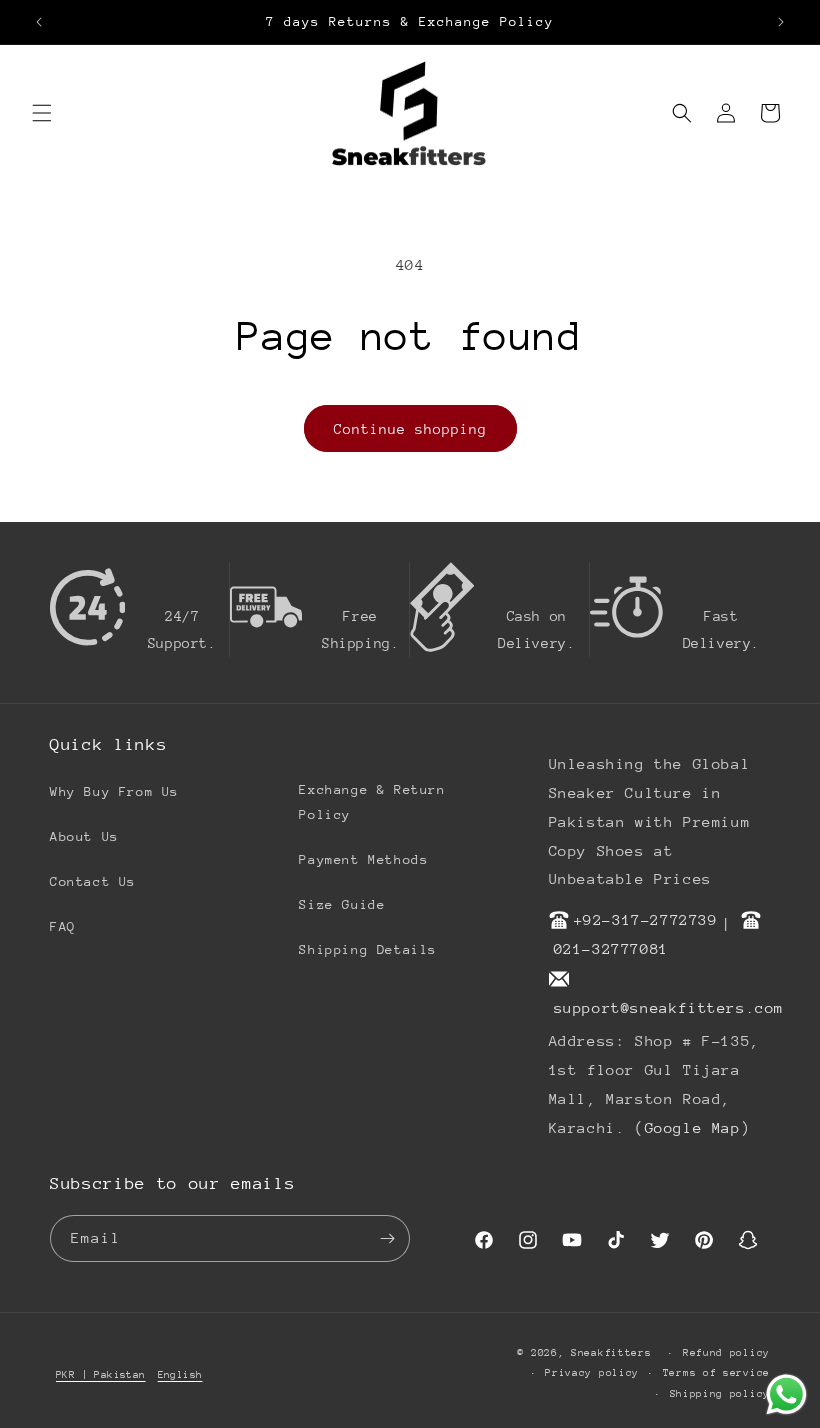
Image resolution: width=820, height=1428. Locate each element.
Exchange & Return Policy (372, 802)
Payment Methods (363, 859)
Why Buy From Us (114, 791)
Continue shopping (410, 429)
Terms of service (716, 1373)
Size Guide (342, 904)
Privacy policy (592, 1373)
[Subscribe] (387, 1238)
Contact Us (93, 881)
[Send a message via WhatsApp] (786, 1394)
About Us (84, 836)
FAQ (63, 926)
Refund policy (726, 1353)
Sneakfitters (611, 1353)
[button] (42, 113)
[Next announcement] (781, 22)
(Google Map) (692, 1127)
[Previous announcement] (39, 22)
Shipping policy (720, 1394)
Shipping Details (368, 949)
